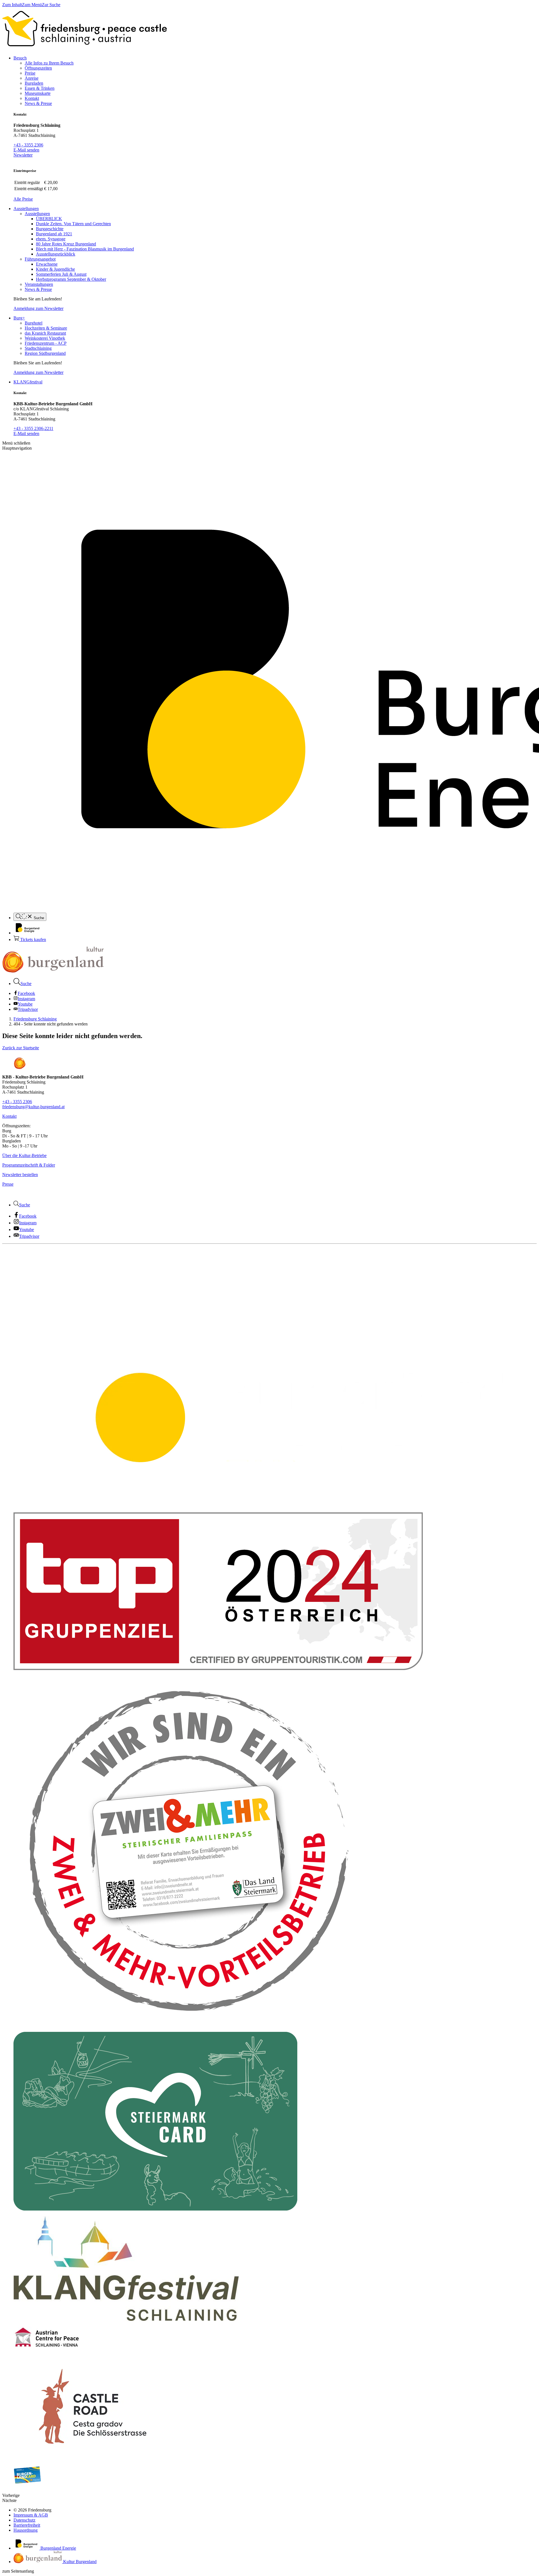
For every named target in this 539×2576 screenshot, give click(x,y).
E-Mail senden (26, 150)
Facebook (26, 993)
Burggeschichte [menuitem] (50, 229)
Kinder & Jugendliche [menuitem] (55, 269)
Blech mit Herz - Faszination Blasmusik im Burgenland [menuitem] (85, 249)
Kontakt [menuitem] (32, 98)
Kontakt (9, 1116)
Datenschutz (24, 2520)
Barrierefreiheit (27, 2525)
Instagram (26, 999)
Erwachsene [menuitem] (47, 264)
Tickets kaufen (33, 939)
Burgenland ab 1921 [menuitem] (54, 234)
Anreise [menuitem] (32, 78)
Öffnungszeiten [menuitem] (38, 68)
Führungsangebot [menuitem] (40, 259)
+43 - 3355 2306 (28, 145)
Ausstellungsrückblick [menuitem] (56, 254)
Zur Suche (51, 5)
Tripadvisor (28, 1009)
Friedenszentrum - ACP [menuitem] (46, 343)
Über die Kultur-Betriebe (24, 1155)
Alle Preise (23, 199)
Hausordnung (26, 2530)
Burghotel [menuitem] (34, 323)
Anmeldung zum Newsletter (38, 308)
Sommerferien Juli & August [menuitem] (61, 274)
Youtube (25, 1004)
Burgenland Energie (58, 2548)
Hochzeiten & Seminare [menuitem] (46, 328)
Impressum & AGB (31, 2515)
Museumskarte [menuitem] (38, 93)
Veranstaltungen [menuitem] (39, 284)
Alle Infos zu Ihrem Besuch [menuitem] (49, 63)
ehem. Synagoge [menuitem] (51, 239)
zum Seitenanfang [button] (18, 2571)
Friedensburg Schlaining (35, 1019)
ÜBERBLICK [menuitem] (49, 219)
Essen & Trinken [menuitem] (40, 88)
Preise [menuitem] (30, 73)
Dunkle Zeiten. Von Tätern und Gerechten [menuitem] (73, 224)
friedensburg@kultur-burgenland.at (33, 1107)
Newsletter (23, 155)
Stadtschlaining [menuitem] (38, 348)
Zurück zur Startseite (21, 1048)
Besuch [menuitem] (20, 58)
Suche (38, 918)
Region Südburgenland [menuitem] (45, 353)
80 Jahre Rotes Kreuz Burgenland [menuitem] (66, 244)
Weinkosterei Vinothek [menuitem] (45, 338)
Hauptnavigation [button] (17, 448)
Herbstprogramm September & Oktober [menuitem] (71, 279)
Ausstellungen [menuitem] (26, 209)
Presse (8, 1184)
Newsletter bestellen (20, 1175)
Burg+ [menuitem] (19, 318)
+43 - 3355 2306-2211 (33, 428)
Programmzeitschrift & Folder (29, 1165)
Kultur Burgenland (79, 2562)
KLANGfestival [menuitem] (28, 382)
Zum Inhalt (12, 5)
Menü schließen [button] (16, 443)
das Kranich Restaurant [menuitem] (45, 333)
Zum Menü (32, 5)
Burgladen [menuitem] (34, 83)
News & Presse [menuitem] (38, 103)
